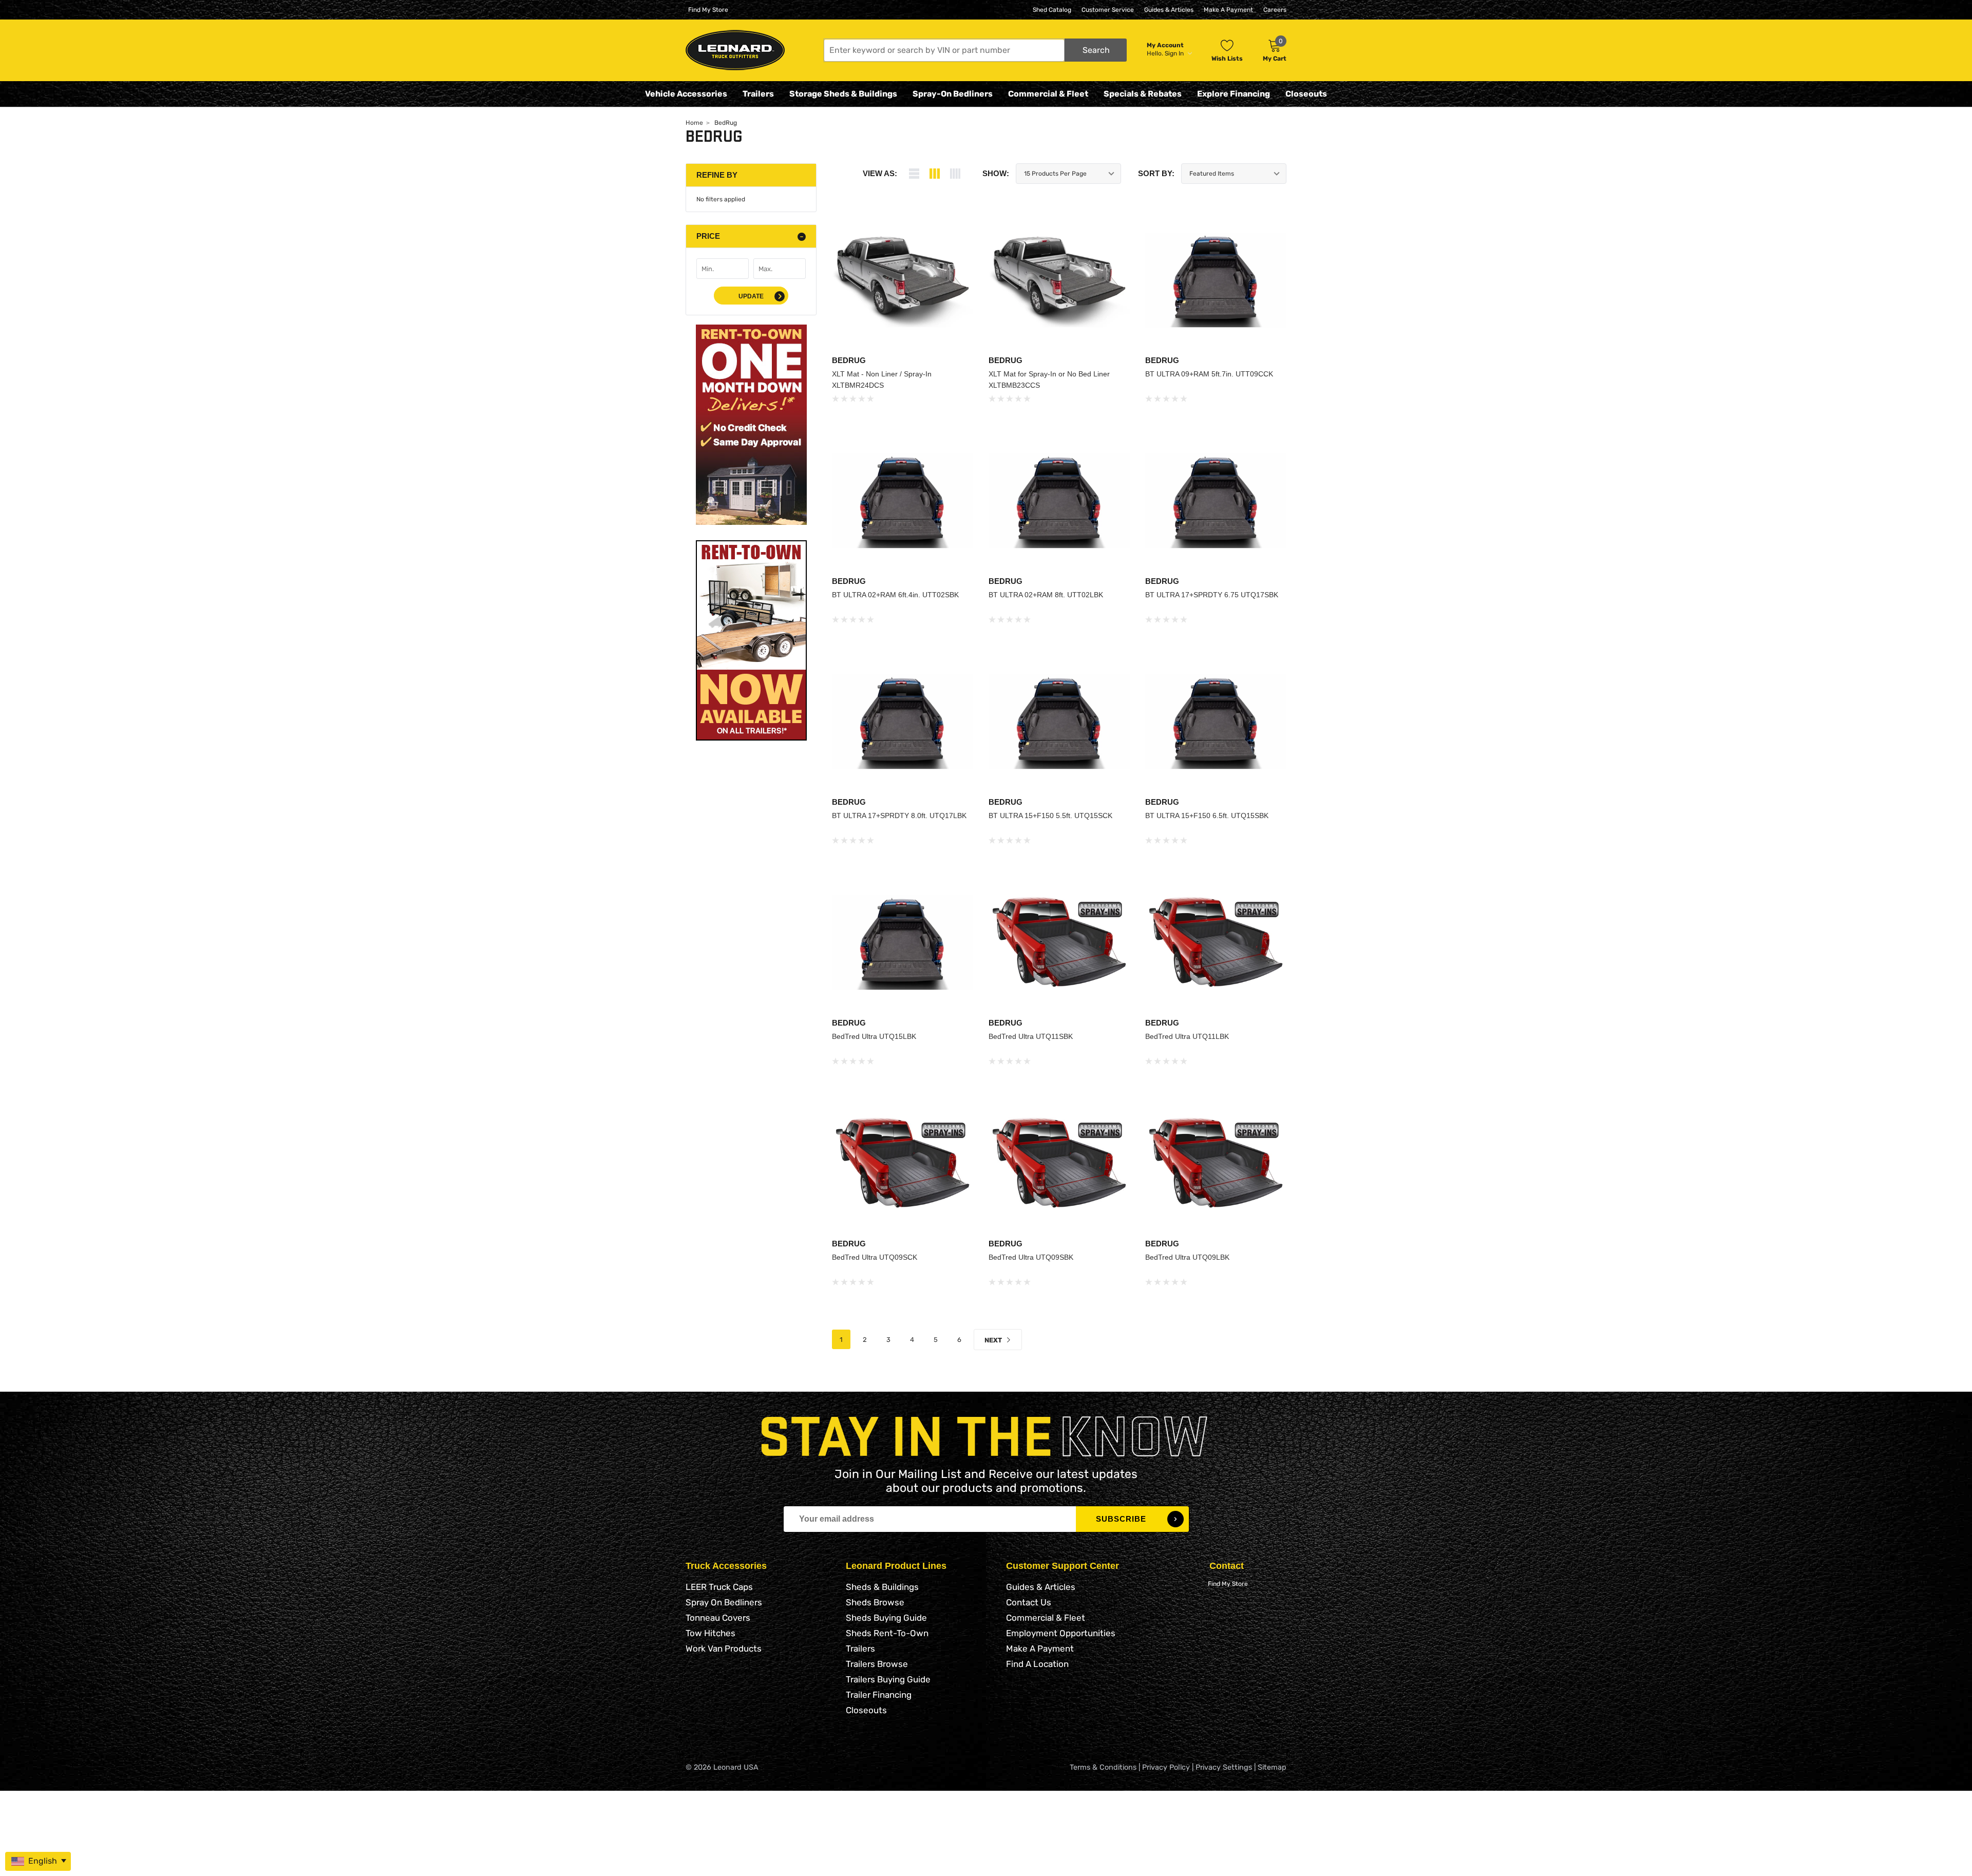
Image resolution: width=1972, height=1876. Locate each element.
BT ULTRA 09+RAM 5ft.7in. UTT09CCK (1209, 374)
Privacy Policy (1166, 1767)
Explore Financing (1234, 94)
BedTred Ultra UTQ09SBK (1031, 1257)
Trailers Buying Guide (888, 1679)
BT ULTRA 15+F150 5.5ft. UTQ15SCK (1050, 816)
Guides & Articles (1169, 10)
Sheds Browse (875, 1602)
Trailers (758, 94)
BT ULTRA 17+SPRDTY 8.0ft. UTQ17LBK (899, 816)
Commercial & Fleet (1048, 94)
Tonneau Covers (718, 1618)
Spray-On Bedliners (953, 94)
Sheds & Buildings (882, 1587)
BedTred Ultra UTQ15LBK (874, 1036)
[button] (975, 50)
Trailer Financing (879, 1695)
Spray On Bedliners (724, 1602)
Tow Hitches (710, 1633)
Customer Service (1108, 10)
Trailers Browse (877, 1664)
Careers (1275, 10)
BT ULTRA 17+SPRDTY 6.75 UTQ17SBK (1212, 595)
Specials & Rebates (1143, 94)
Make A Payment (1228, 10)
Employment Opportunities (1061, 1633)
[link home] (735, 50)
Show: (996, 173)
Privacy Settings (1224, 1767)
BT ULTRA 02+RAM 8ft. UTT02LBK (1046, 595)
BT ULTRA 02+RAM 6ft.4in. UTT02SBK (895, 595)
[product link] (903, 280)
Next (994, 1340)
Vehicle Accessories (686, 94)
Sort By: (1156, 173)
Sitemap (1272, 1767)
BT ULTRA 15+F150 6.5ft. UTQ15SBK (1207, 816)
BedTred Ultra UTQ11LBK (1187, 1036)
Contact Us (1029, 1602)
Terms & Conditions (1103, 1767)
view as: (880, 173)
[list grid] (955, 174)
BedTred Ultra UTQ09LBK (1187, 1257)
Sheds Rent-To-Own (887, 1633)
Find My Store (708, 10)
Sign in (1175, 53)
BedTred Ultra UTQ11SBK (1031, 1036)
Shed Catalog (1052, 10)
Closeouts (1306, 94)
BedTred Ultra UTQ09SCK (875, 1257)
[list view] (914, 174)
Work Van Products (724, 1648)
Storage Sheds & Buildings (843, 94)
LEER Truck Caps (719, 1587)
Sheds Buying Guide (886, 1618)
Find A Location (1037, 1664)
